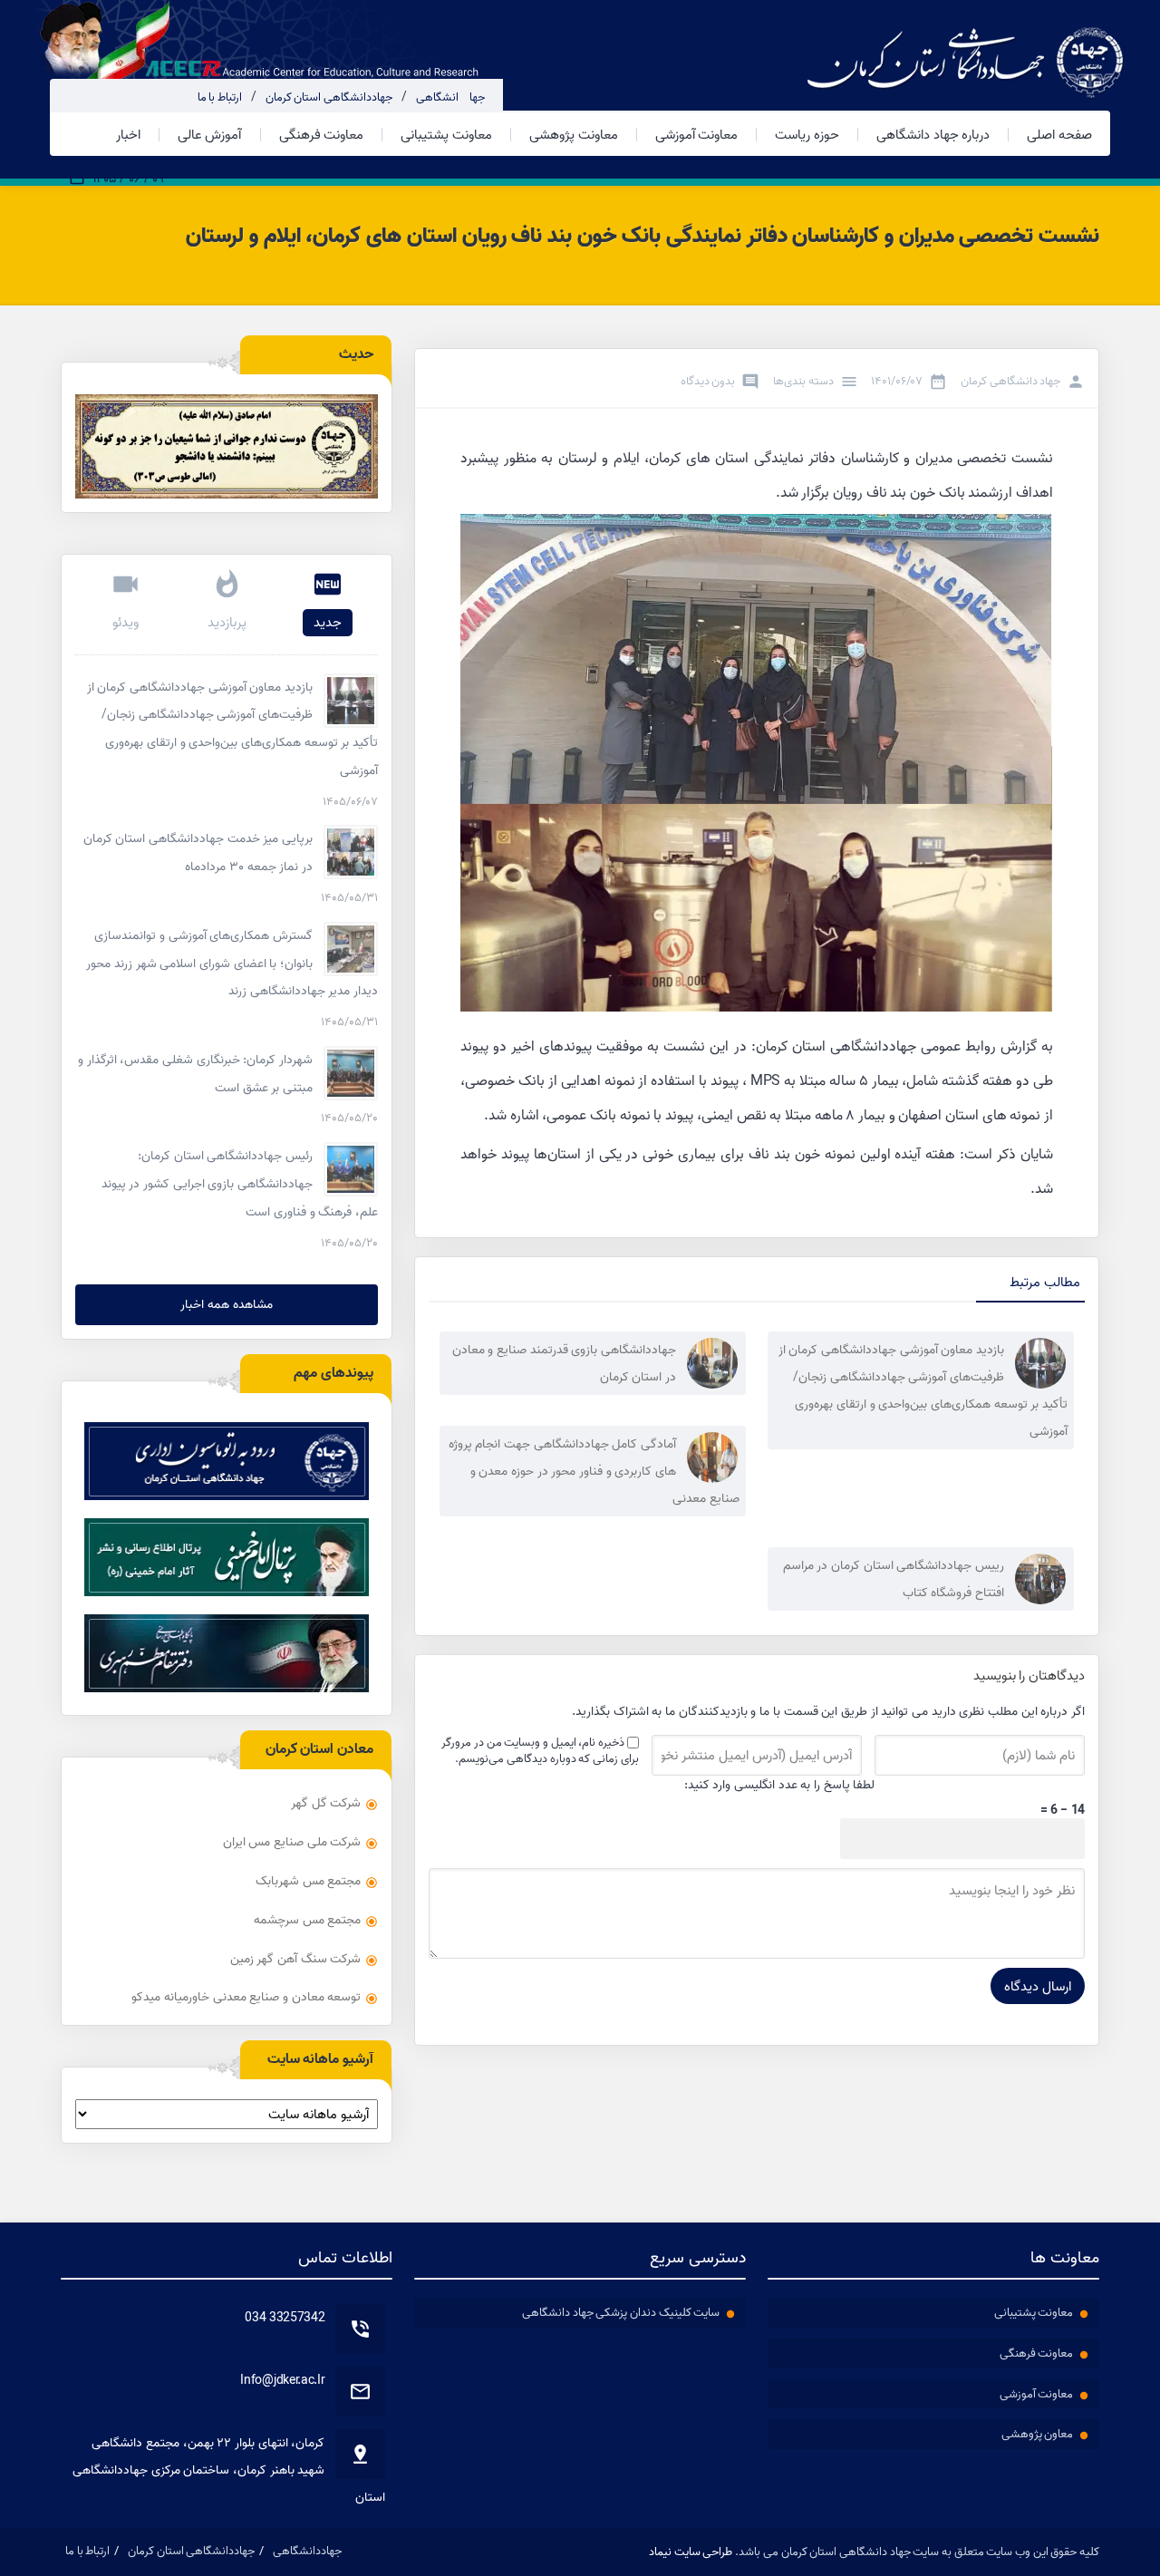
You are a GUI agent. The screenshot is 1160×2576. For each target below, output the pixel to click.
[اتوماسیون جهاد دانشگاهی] (227, 1461)
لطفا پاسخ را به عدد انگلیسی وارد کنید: (780, 1785)
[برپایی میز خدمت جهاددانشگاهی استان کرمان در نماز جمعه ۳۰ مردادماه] (351, 852)
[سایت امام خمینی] (227, 1557)
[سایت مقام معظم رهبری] (227, 1653)
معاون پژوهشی (1038, 2434)
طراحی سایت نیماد (691, 2552)
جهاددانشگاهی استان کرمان (329, 97)
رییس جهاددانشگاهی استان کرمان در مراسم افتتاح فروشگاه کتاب (894, 1579)
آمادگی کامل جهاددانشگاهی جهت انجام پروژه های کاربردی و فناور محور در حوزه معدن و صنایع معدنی (594, 1471)
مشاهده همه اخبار (226, 1304)
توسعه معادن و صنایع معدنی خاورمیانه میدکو (246, 1997)
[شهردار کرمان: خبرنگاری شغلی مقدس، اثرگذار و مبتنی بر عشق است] (351, 1073)
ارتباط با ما (220, 97)
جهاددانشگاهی (450, 97)
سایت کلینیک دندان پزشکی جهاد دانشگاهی (621, 2312)
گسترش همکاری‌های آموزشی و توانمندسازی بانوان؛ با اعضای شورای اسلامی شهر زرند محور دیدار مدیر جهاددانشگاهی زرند (232, 964)
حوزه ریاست (807, 135)
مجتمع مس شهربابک (308, 1881)
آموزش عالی (210, 135)
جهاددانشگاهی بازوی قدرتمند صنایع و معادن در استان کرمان (564, 1363)
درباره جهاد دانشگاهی (933, 135)
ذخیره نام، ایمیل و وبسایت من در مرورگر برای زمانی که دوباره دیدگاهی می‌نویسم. (540, 1750)
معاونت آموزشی (697, 135)
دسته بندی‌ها (803, 381)
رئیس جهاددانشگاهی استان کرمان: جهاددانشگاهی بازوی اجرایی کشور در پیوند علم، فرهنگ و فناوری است (240, 1184)
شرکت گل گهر (326, 1803)
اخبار (128, 135)
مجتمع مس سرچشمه (307, 1920)
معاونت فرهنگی (322, 135)
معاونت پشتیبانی (446, 135)
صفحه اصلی (1059, 135)
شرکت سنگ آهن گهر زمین (296, 1959)
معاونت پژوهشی (574, 135)
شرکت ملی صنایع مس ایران (292, 1842)
